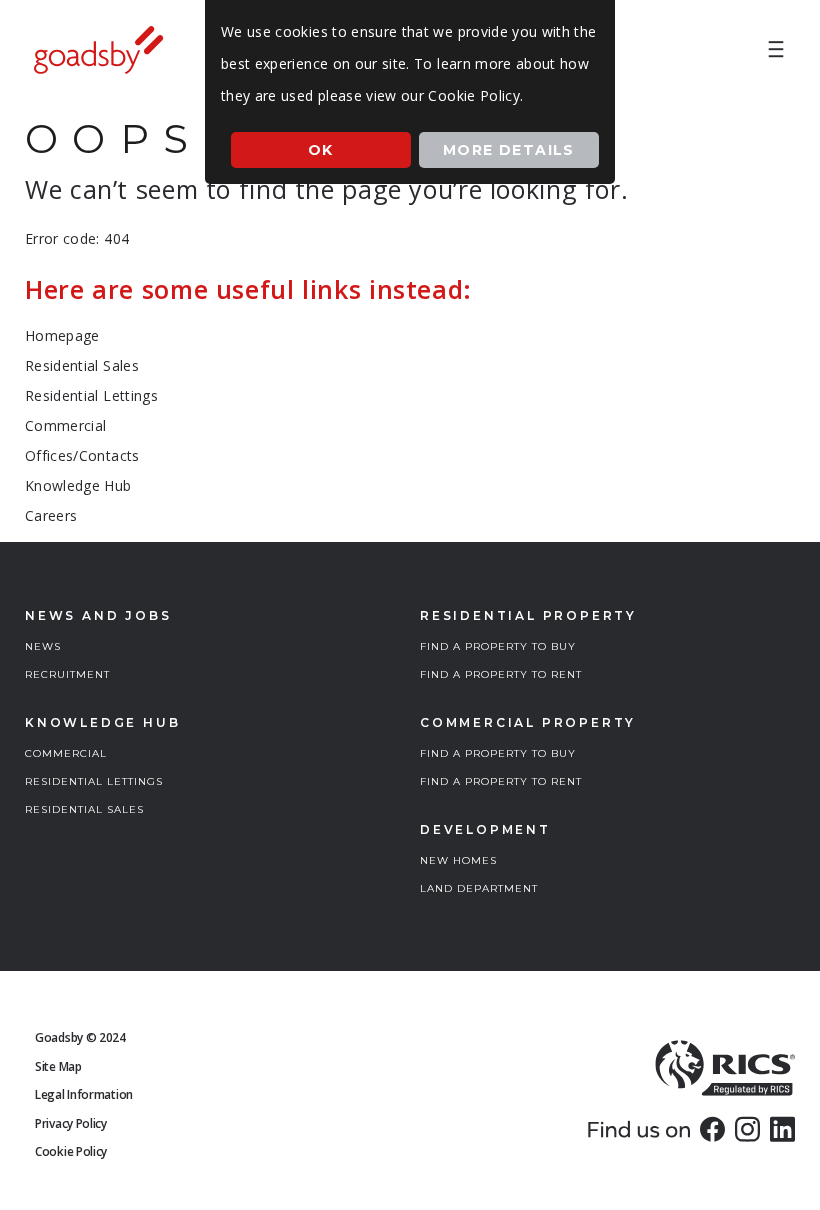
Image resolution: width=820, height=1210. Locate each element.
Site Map (58, 1066)
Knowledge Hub (78, 485)
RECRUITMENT (67, 674)
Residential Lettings (91, 395)
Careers (51, 515)
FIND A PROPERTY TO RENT (501, 674)
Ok (321, 150)
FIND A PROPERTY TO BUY (498, 646)
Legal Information (84, 1094)
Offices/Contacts (82, 455)
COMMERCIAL (66, 753)
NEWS (43, 646)
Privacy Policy (71, 1123)
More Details (509, 150)
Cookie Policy (71, 1151)
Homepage (62, 335)
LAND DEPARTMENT (479, 888)
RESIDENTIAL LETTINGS (94, 781)
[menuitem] (776, 50)
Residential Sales (82, 365)
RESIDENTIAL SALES (84, 809)
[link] (712, 1129)
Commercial (66, 425)
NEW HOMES (458, 860)
